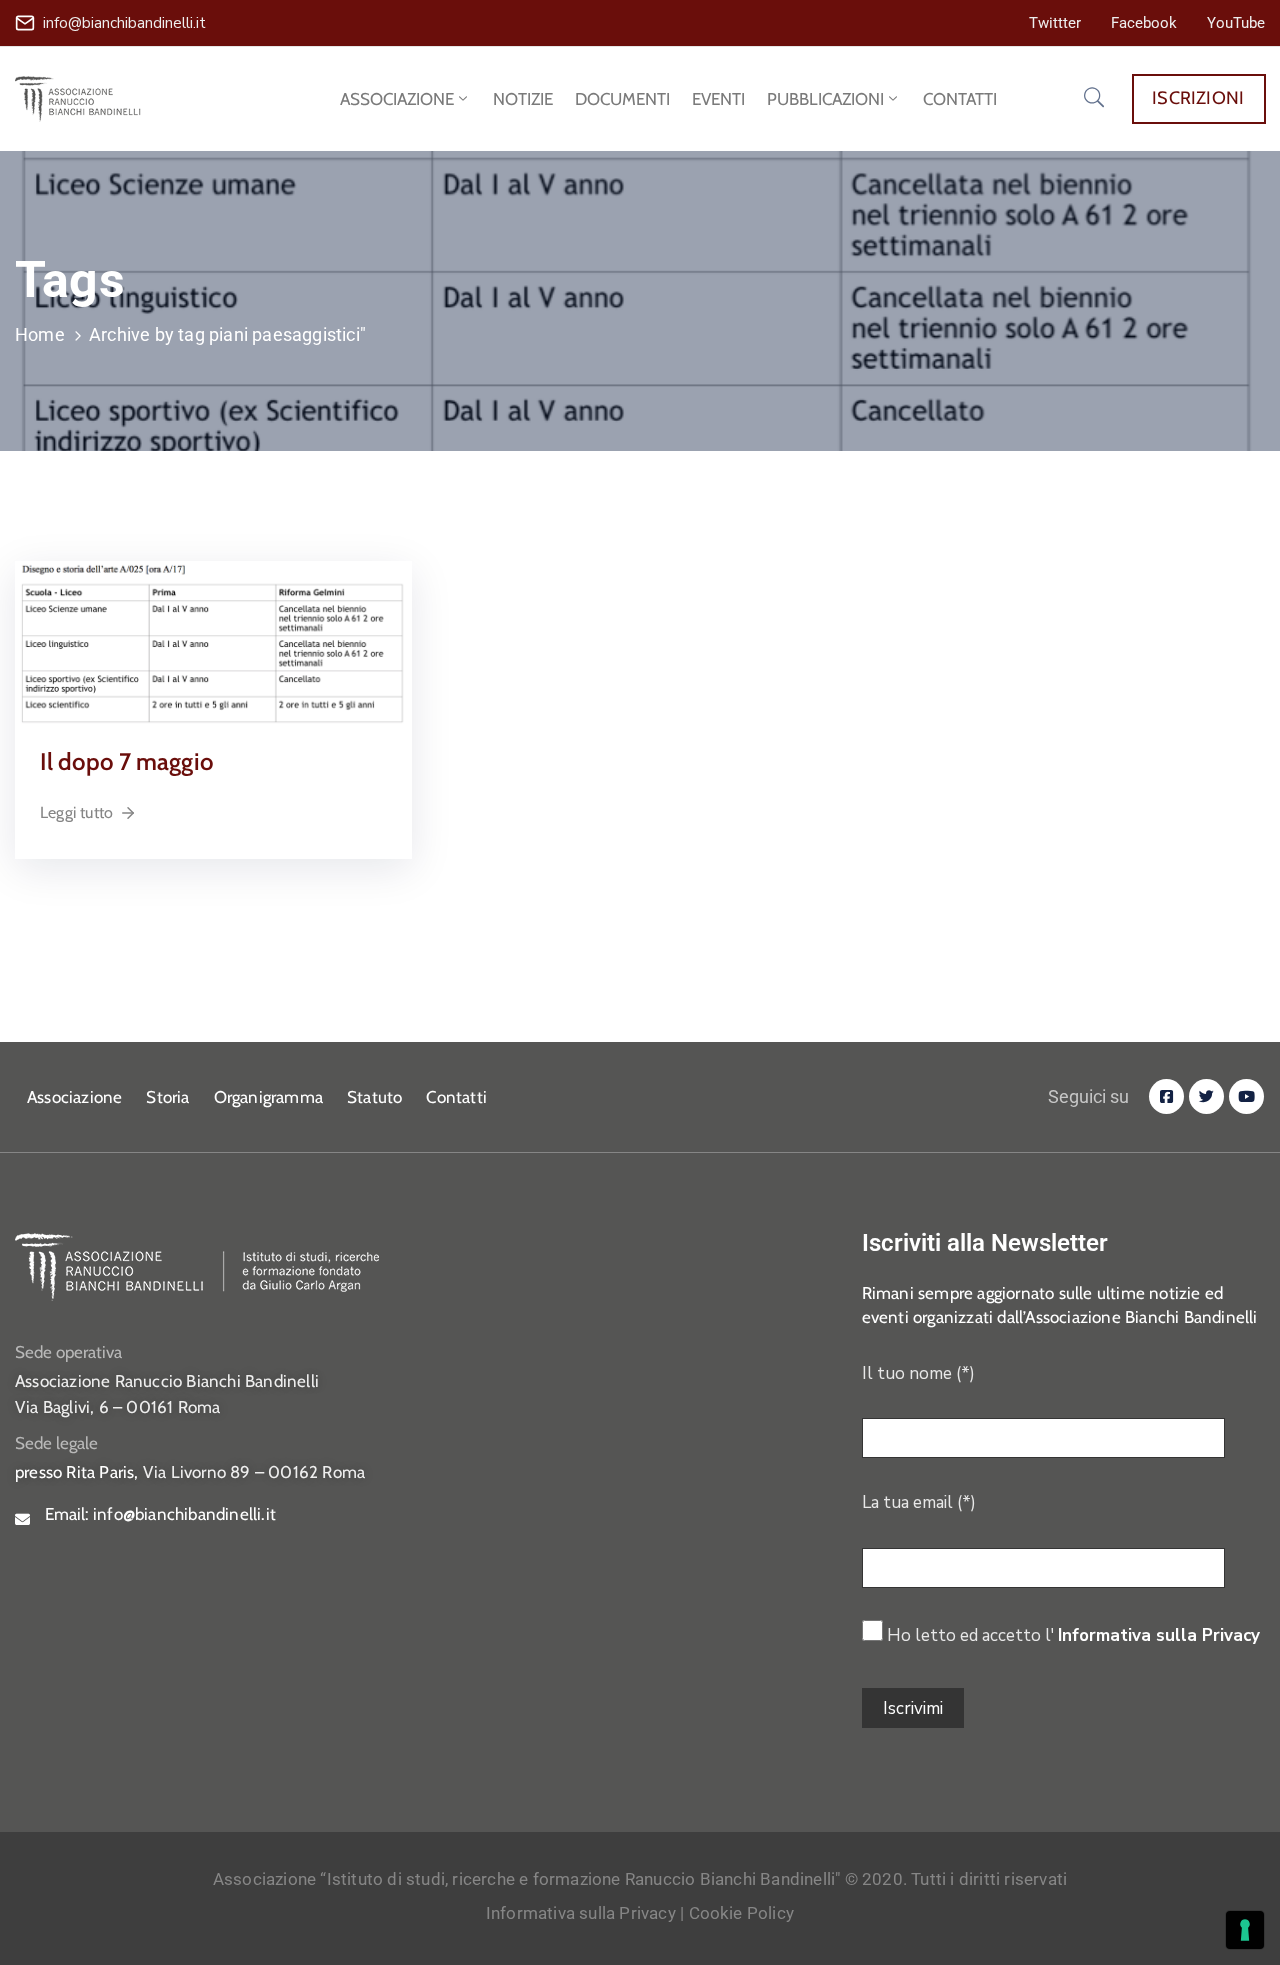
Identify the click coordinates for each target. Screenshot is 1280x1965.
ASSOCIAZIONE (397, 99)
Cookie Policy (742, 1913)
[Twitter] (1206, 1096)
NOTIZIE (523, 99)
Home (40, 334)
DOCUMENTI (622, 99)
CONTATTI (960, 99)
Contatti (456, 1097)
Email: (160, 1514)
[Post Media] (213, 643)
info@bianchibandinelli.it (124, 23)
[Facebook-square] (1166, 1096)
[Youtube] (1246, 1096)
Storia (167, 1097)
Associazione (74, 1097)
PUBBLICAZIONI (825, 99)
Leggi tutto (76, 812)
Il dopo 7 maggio (127, 761)
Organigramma (268, 1097)
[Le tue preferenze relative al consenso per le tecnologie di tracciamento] (1245, 1930)
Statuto (374, 1097)
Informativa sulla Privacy (1159, 1635)
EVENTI (718, 99)
